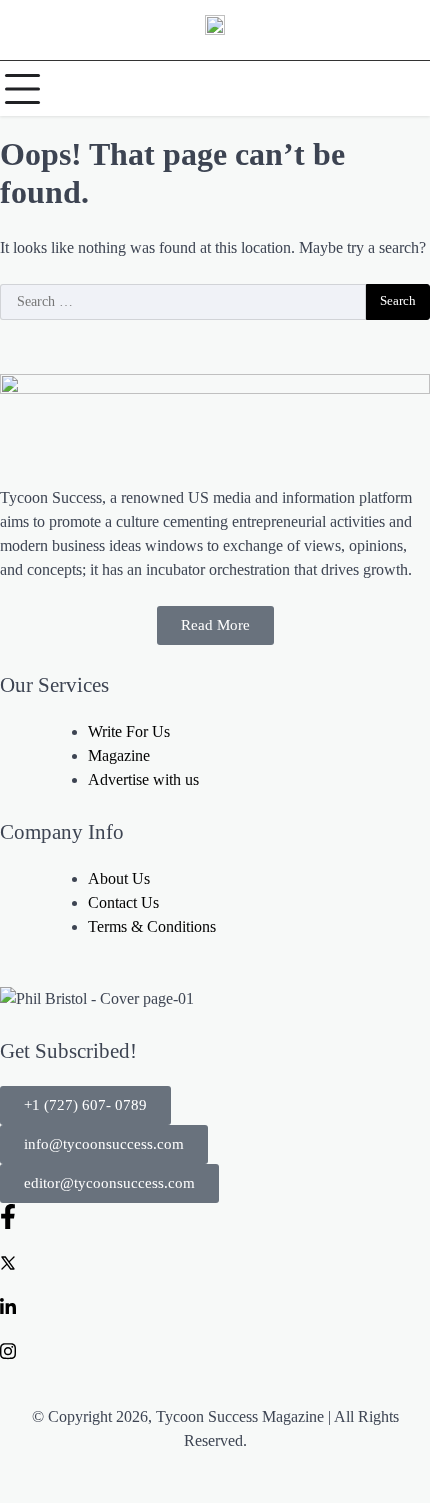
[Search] (410, 89)
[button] (85, 1105)
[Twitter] (215, 1261)
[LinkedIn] (215, 1305)
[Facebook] (215, 1216)
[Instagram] (215, 1349)
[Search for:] (183, 302)
